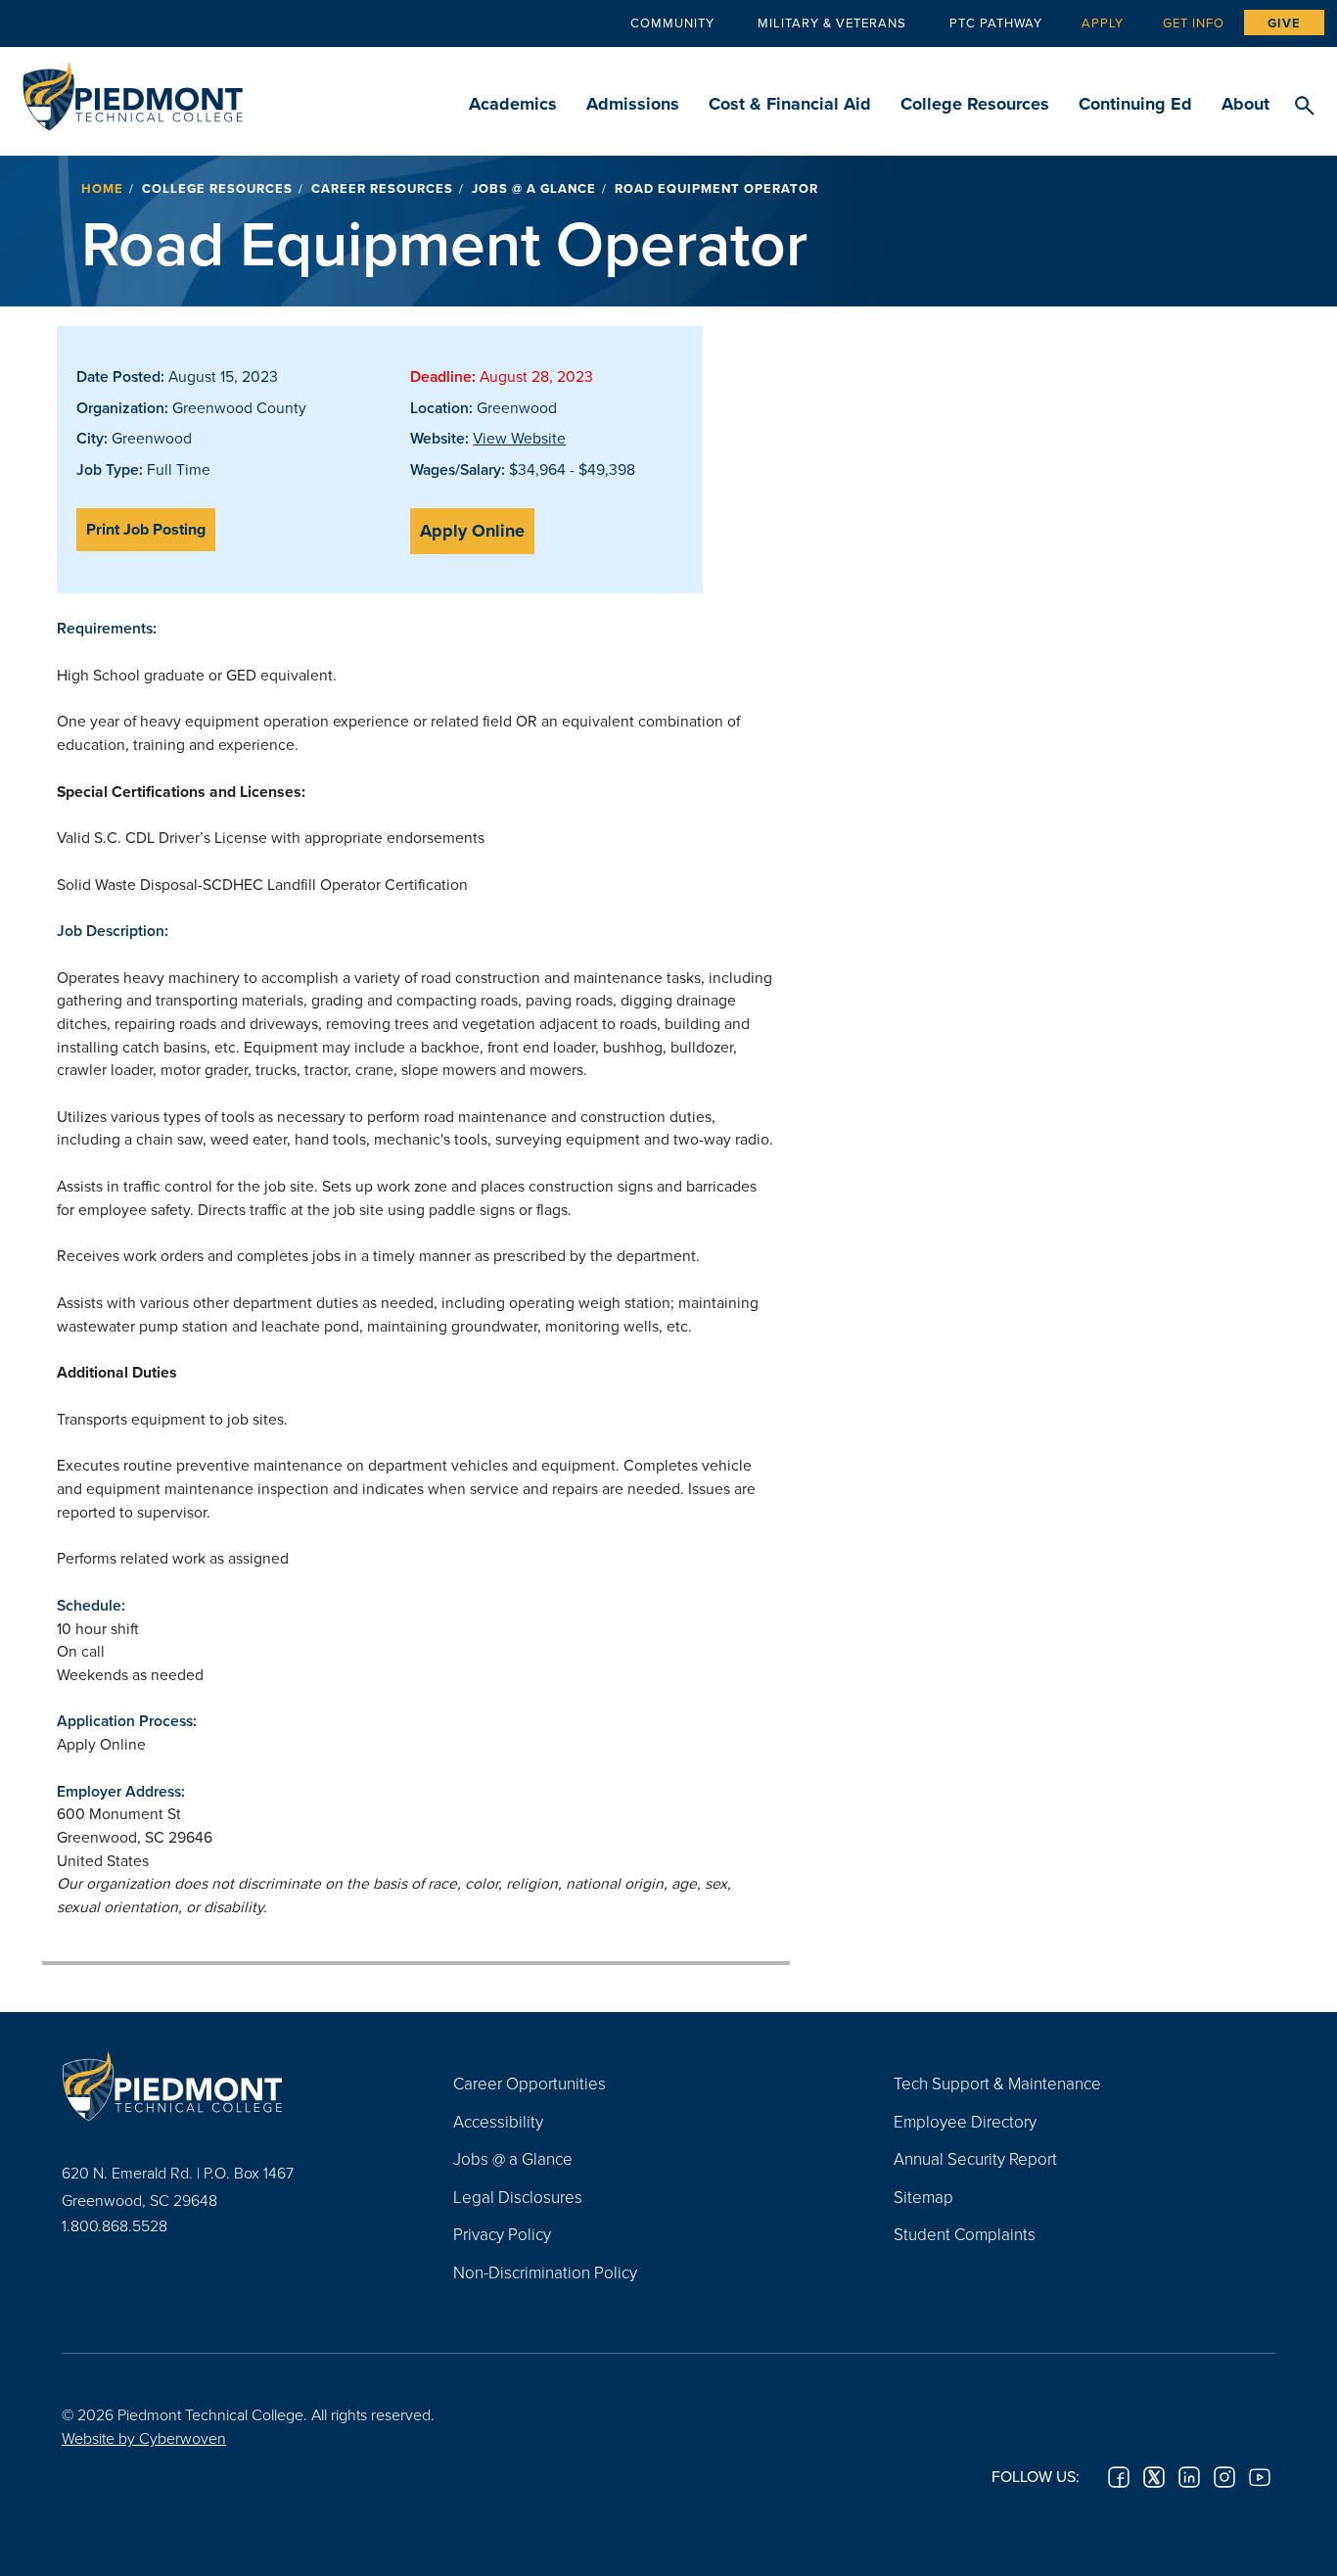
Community (672, 23)
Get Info (1194, 23)
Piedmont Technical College (133, 91)
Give (1284, 23)
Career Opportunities (530, 2083)
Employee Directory (965, 2121)
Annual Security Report (975, 2158)
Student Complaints (965, 2234)
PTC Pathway (996, 23)
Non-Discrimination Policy (545, 2272)
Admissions (633, 104)
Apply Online (472, 531)
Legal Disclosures (518, 2197)
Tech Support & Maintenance (997, 2083)
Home (102, 188)
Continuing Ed (1135, 104)
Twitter (1154, 2477)
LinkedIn (1189, 2477)
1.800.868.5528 (115, 2225)
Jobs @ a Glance (534, 188)
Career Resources (382, 188)
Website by (144, 2438)
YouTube (1260, 2477)
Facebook (1119, 2477)
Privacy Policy (502, 2234)
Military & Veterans (832, 23)
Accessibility (498, 2121)
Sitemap (923, 2197)
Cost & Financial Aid (790, 104)
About (1245, 104)
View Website (519, 438)
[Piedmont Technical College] (228, 2085)
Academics (513, 104)
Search (1304, 107)
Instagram (1224, 2477)
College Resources (975, 104)
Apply (1103, 23)
